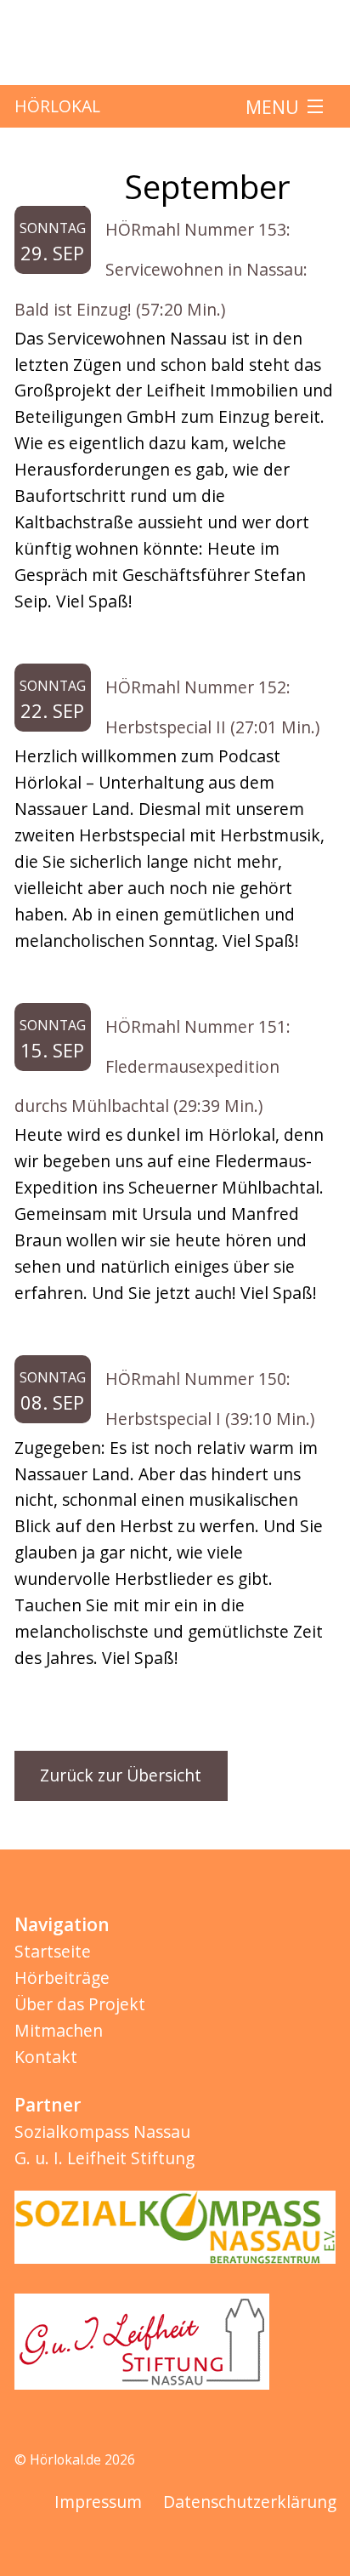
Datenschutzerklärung (250, 2502)
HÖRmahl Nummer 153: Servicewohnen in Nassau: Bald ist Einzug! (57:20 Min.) (161, 269)
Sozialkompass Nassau (102, 2131)
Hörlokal (57, 106)
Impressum (98, 2502)
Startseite (53, 1951)
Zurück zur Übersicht (121, 1775)
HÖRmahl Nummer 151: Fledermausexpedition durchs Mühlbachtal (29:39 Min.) (153, 1066)
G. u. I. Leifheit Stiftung (104, 2158)
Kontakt (46, 2057)
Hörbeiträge (62, 1978)
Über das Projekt (80, 2004)
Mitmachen (59, 2030)
